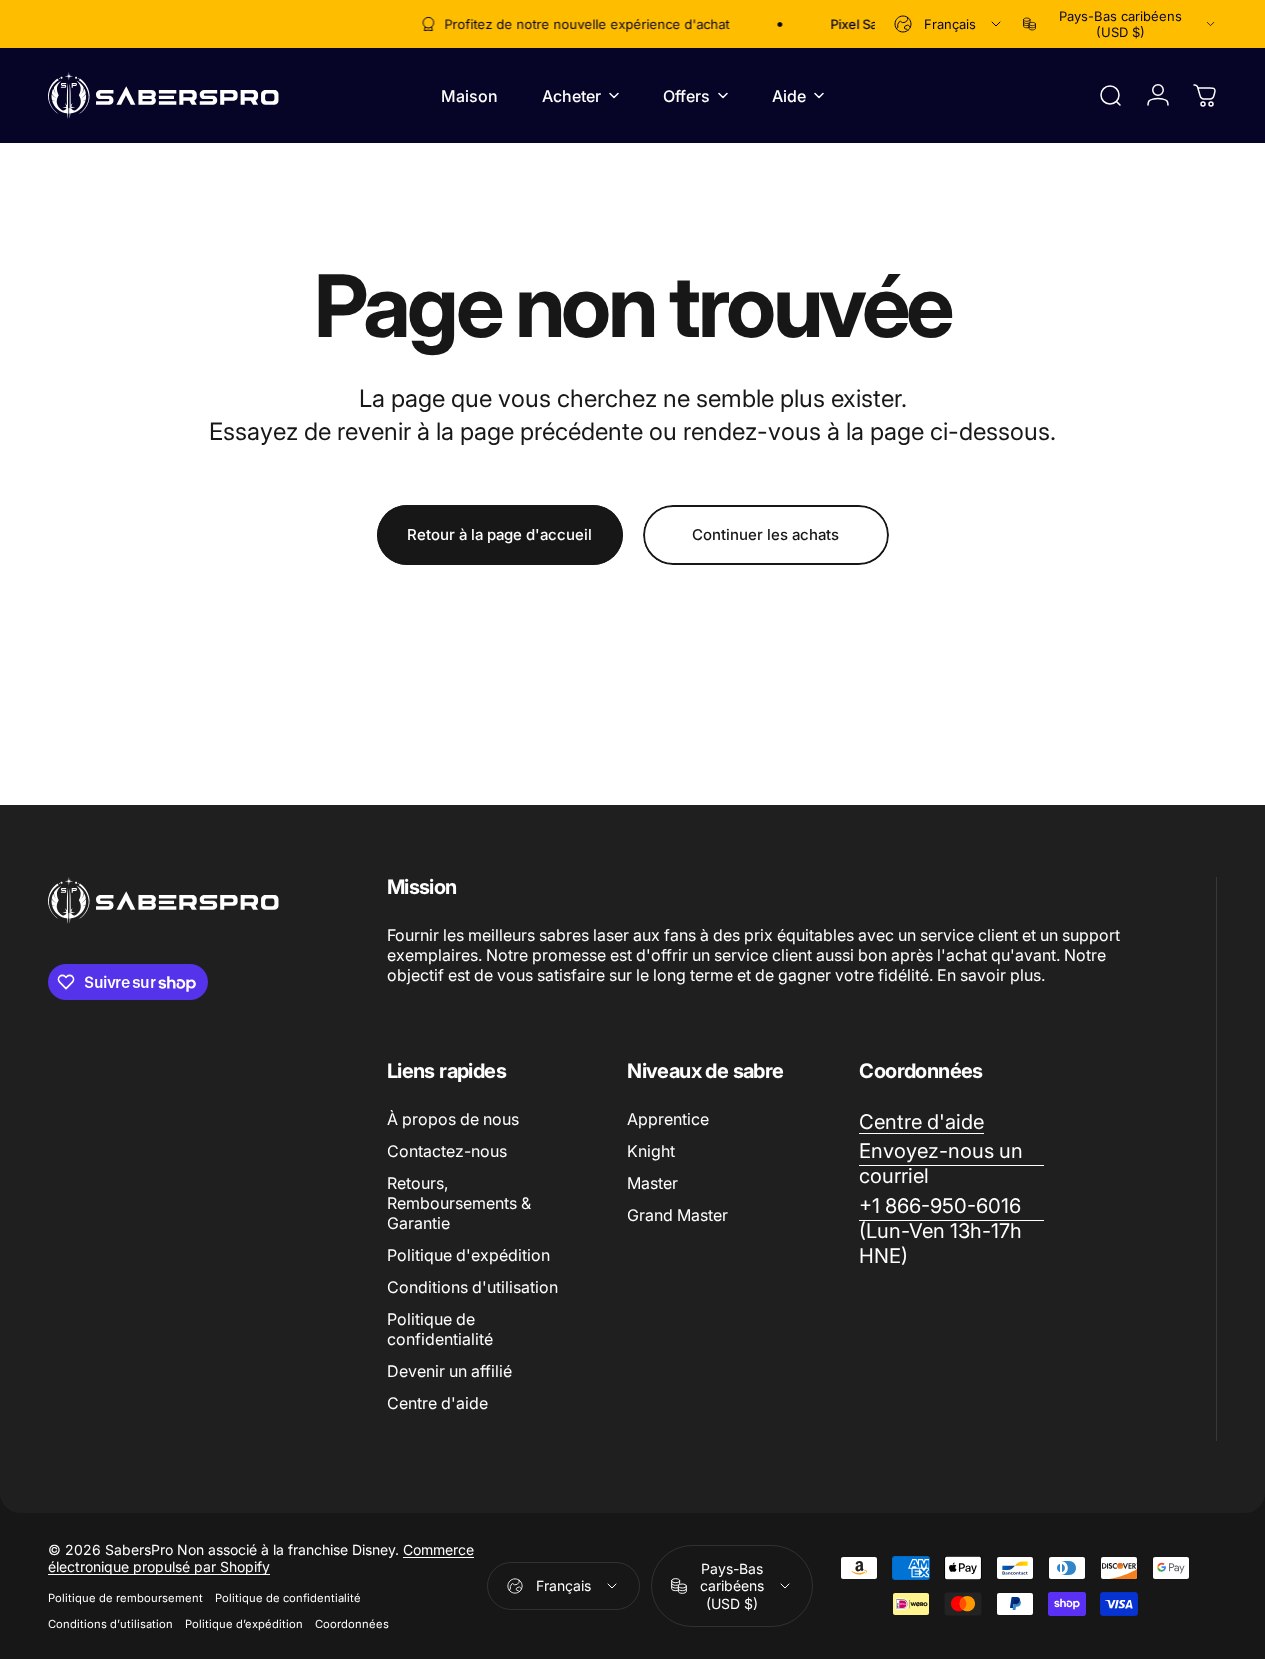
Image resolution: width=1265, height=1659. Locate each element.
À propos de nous (453, 1119)
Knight (651, 1151)
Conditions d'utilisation (472, 1287)
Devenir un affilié (449, 1371)
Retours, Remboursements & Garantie (459, 1203)
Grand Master (677, 1215)
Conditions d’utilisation (110, 1624)
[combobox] (949, 24)
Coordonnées (352, 1624)
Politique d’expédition (244, 1624)
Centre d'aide (437, 1403)
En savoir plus (989, 975)
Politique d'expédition (468, 1255)
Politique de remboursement (125, 1598)
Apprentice (668, 1119)
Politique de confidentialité (440, 1329)
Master (652, 1183)
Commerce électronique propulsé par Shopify (261, 1558)
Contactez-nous (447, 1151)
